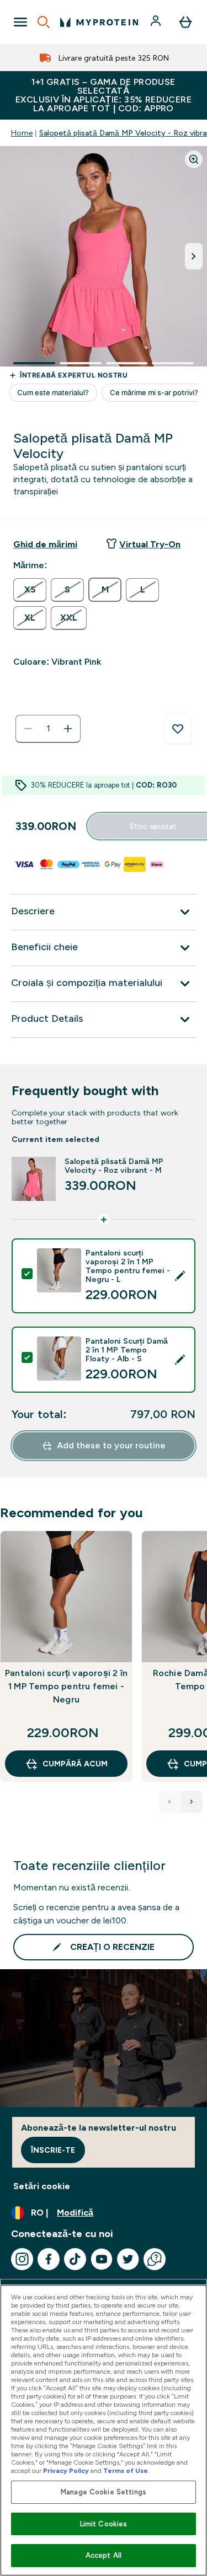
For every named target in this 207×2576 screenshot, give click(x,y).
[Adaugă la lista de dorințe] (178, 729)
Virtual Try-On (150, 544)
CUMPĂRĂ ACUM (75, 1764)
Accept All (104, 2555)
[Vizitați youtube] (102, 2259)
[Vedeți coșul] (185, 22)
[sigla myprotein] (99, 22)
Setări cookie (42, 2186)
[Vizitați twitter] (128, 2259)
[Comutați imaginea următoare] (194, 256)
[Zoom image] (194, 159)
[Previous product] (169, 1802)
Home (22, 133)
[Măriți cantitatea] (68, 729)
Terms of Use (126, 2471)
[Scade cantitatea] (28, 729)
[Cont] (157, 22)
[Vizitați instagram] (22, 2259)
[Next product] (192, 1802)
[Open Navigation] (20, 22)
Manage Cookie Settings (104, 2492)
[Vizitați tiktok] (75, 2259)
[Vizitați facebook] (49, 2259)
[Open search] (44, 22)
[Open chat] (155, 2259)
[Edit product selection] (180, 1276)
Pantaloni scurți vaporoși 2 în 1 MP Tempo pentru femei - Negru (66, 1686)
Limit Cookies (104, 2524)
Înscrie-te (53, 2150)
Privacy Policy (66, 2471)
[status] (48, 729)
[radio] (30, 590)
